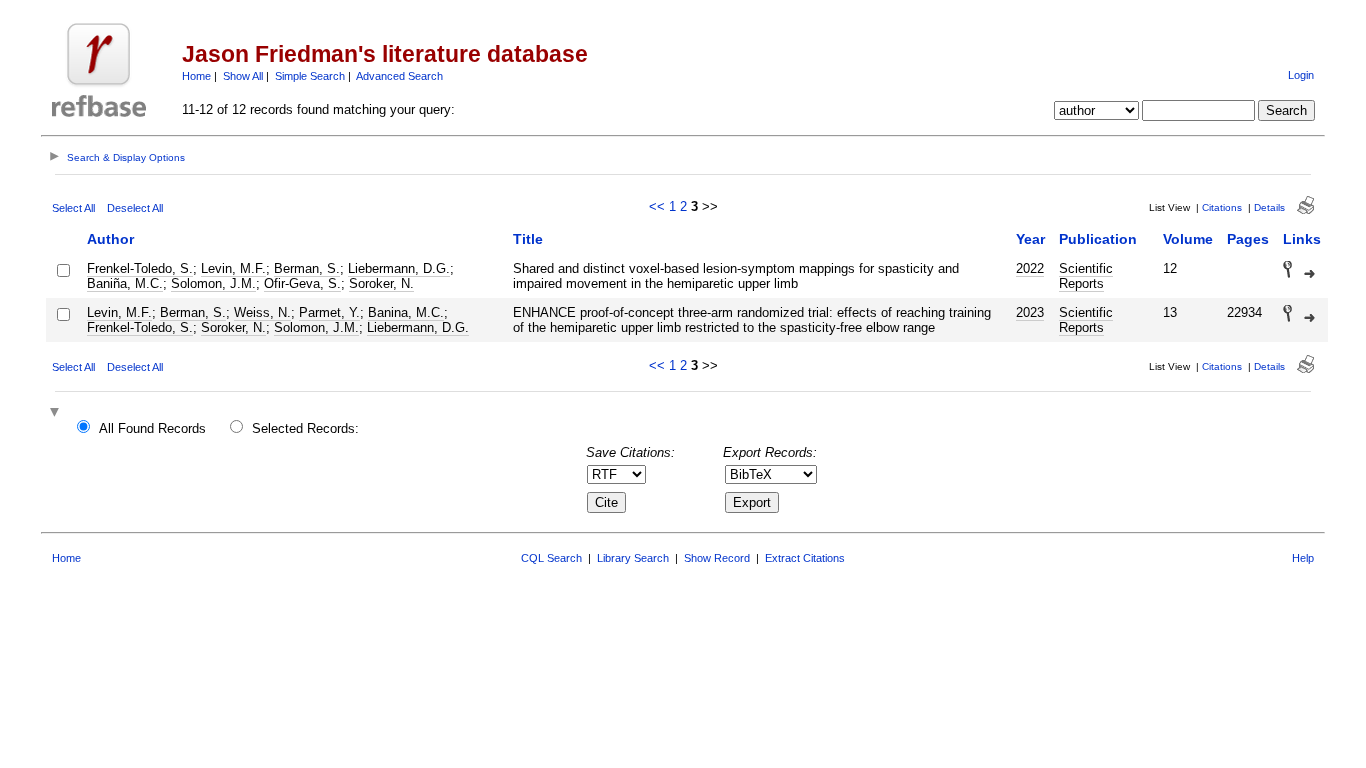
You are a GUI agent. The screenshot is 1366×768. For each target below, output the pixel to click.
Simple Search (310, 76)
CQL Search (551, 558)
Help (1303, 558)
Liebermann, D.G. (399, 268)
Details (1269, 207)
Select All (73, 208)
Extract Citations (805, 558)
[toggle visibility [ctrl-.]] (57, 413)
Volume (1188, 239)
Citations (1222, 207)
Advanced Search (399, 76)
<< (657, 206)
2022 (1030, 268)
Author (110, 239)
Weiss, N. (262, 312)
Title (528, 239)
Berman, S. (307, 268)
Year (1030, 239)
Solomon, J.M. (213, 283)
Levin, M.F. (233, 268)
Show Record (717, 558)
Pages (1248, 239)
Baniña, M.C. (125, 283)
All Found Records (152, 428)
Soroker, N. (381, 283)
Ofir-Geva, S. (302, 283)
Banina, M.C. (406, 312)
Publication (1098, 239)
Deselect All (135, 208)
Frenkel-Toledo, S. (140, 268)
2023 (1030, 312)
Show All (243, 76)
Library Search (633, 558)
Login (1301, 75)
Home (196, 76)
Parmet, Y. (329, 312)
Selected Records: (305, 428)
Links (1302, 239)
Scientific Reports (1086, 276)
